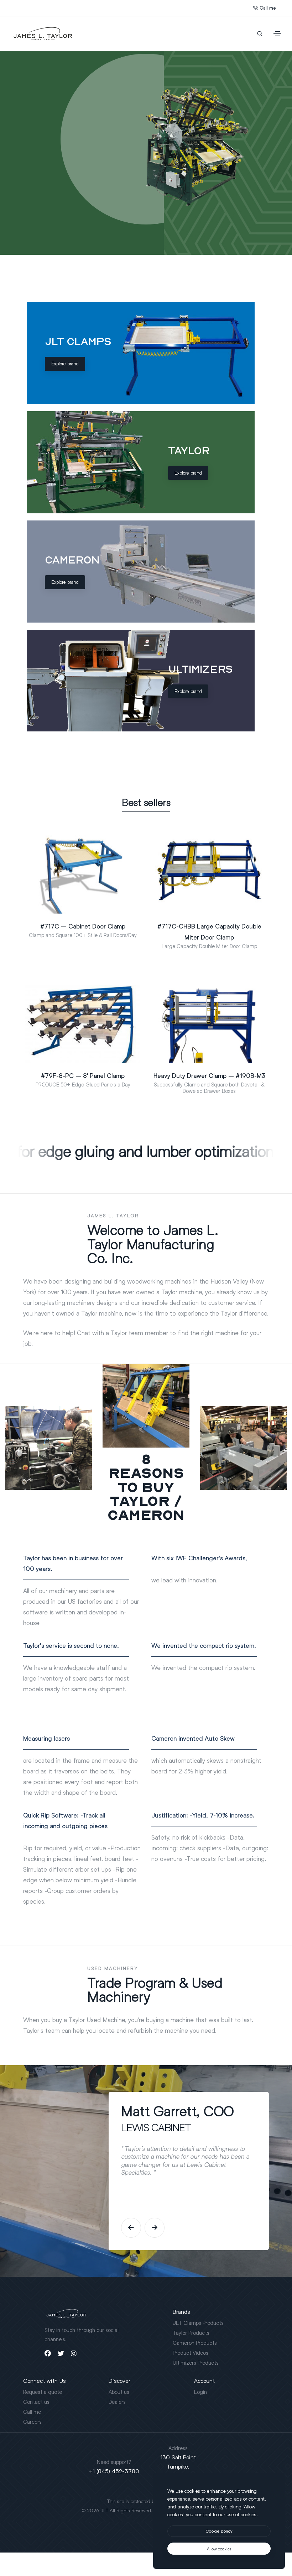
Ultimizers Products (196, 2363)
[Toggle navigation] (277, 34)
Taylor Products (191, 2333)
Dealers (117, 2402)
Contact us (36, 2402)
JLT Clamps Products (198, 2323)
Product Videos (191, 2353)
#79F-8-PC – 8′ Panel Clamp (83, 1076)
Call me (268, 8)
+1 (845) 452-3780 (114, 2471)
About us (119, 2392)
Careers (32, 2422)
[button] (131, 2228)
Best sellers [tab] (146, 803)
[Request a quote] (73, 911)
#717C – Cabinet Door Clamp (83, 926)
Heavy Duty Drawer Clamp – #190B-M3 (209, 1076)
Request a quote (43, 2392)
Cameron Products (195, 2343)
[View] (93, 911)
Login (200, 2392)
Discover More (49, 167)
